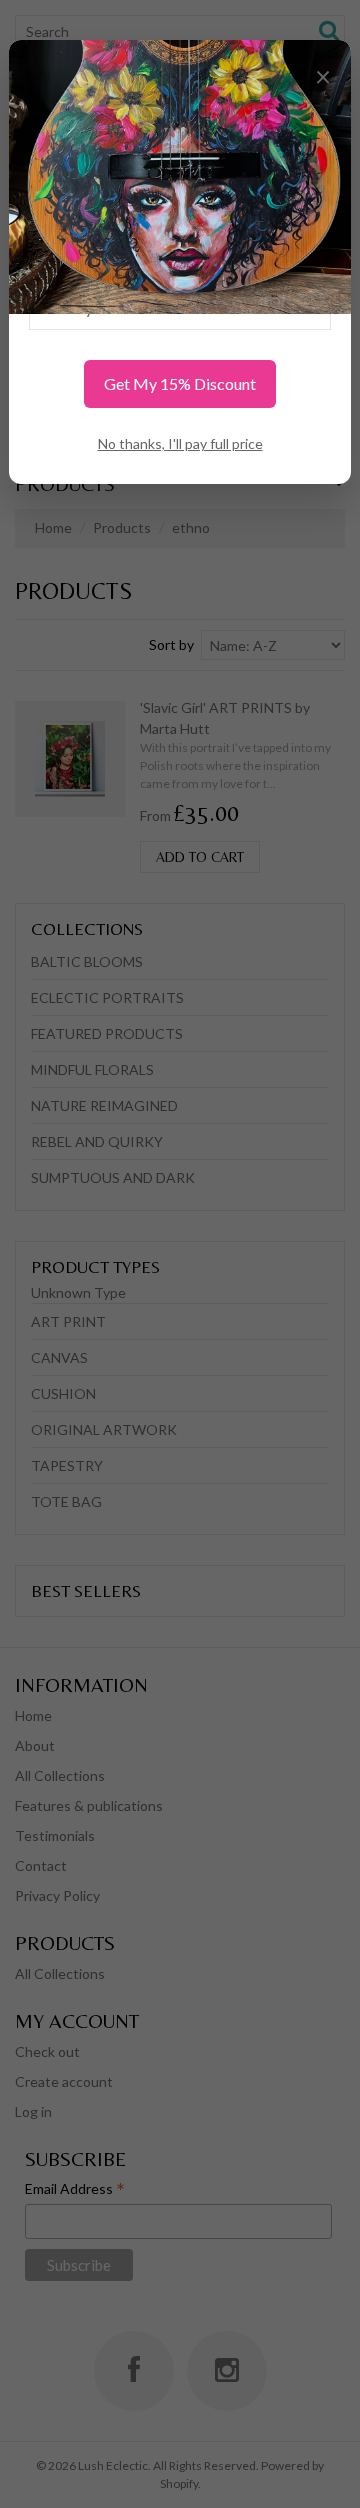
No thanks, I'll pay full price (180, 443)
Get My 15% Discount (180, 383)
